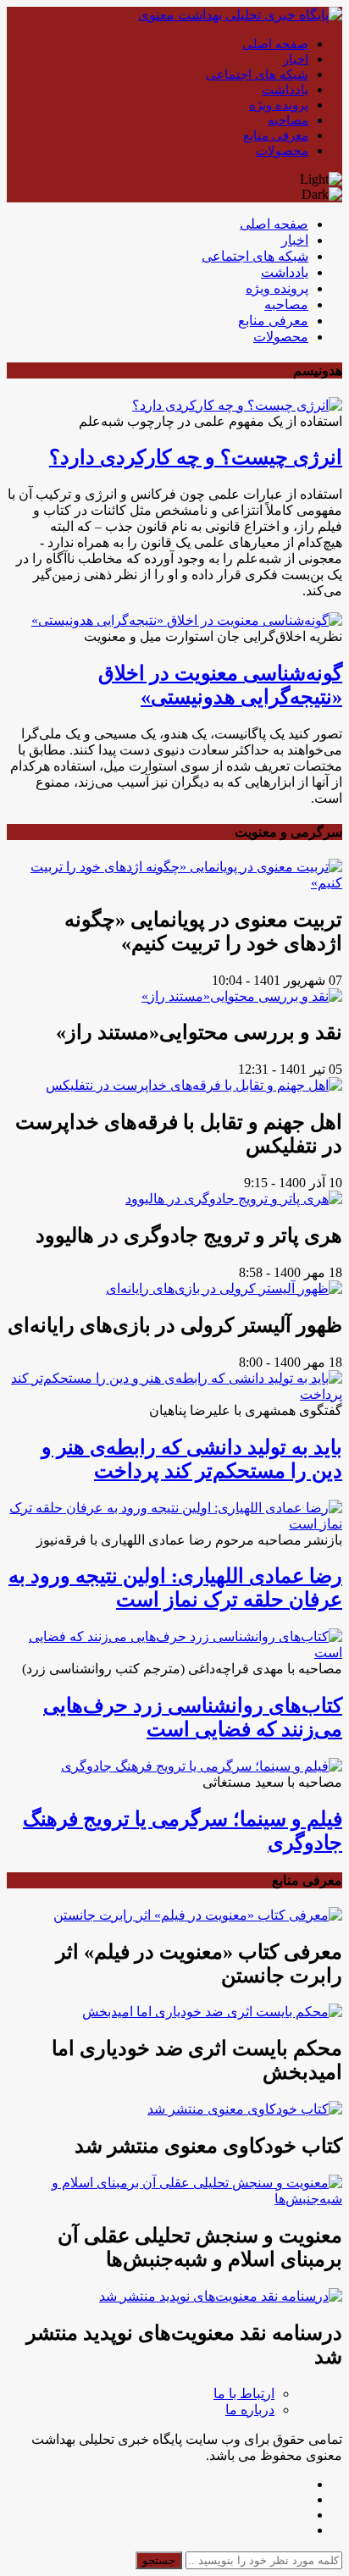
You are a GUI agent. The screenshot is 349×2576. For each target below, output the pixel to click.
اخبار (296, 59)
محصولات (282, 151)
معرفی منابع (276, 135)
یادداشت (285, 90)
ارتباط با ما (244, 2394)
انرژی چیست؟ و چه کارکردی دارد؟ (196, 457)
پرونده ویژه (279, 105)
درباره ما (250, 2410)
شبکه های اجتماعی (257, 75)
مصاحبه (288, 120)
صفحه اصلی (275, 44)
